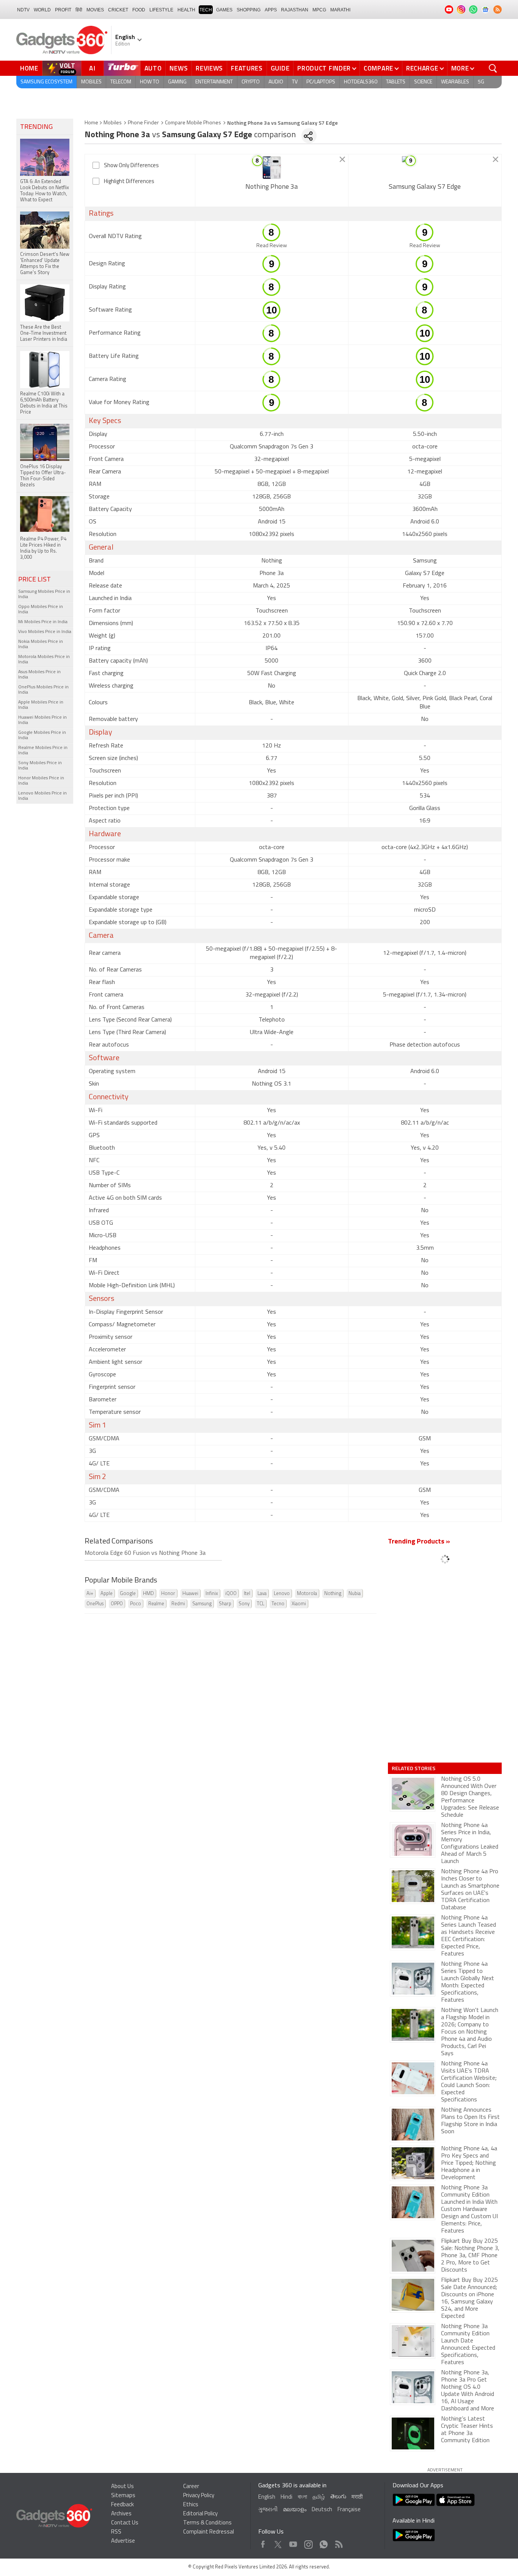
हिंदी (79, 10)
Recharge (422, 68)
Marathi (340, 10)
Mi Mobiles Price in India (43, 622)
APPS (271, 10)
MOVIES (95, 10)
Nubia (355, 1594)
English (267, 2497)
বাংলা (302, 2497)
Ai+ (90, 1594)
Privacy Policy (199, 2496)
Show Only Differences (131, 166)
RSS (116, 2532)
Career (191, 2487)
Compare (378, 68)
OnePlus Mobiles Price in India (43, 690)
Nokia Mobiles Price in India (41, 644)
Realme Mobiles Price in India (43, 751)
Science (423, 82)
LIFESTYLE (161, 10)
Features (247, 68)
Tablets (396, 82)
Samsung (202, 1604)
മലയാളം (295, 2510)
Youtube (293, 2542)
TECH (206, 10)
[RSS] (498, 9)
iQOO (231, 1594)
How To (150, 82)
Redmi (178, 1604)
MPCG (319, 10)
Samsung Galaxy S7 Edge (425, 187)
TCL (261, 1604)
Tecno (278, 1604)
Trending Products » (419, 1542)
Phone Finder (143, 123)
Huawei (190, 1594)
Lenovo (282, 1594)
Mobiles (91, 82)
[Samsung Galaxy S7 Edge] (425, 168)
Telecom (121, 82)
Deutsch (322, 2510)
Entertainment (214, 82)
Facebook (263, 2542)
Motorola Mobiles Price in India (44, 660)
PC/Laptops (321, 82)
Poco (136, 1604)
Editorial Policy (200, 2514)
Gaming (177, 82)
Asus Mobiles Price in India (39, 675)
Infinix (212, 1594)
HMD (148, 1594)
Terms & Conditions (207, 2523)
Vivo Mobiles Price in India (45, 632)
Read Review (272, 246)
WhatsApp (324, 2542)
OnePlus (95, 1604)
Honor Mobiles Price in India (41, 781)
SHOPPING (249, 10)
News (179, 68)
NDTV (23, 10)
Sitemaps (123, 2496)
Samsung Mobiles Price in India (44, 594)
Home (29, 68)
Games (224, 10)
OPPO (117, 1604)
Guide (280, 68)
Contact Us (125, 2523)
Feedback (122, 2505)
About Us (122, 2487)
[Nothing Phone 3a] (272, 168)
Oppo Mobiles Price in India (41, 610)
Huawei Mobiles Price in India (42, 720)
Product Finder (324, 68)
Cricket (118, 10)
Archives (121, 2514)
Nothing (333, 1594)
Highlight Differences (129, 182)
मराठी (357, 2497)
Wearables (455, 82)
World (42, 10)
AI (93, 68)
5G (481, 82)
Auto (153, 68)
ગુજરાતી (268, 2510)
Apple (107, 1594)
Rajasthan (295, 10)
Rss (338, 2542)
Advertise (123, 2541)
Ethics (191, 2505)
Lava (262, 1594)
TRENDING (36, 127)
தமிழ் (319, 2497)
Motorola (307, 1594)
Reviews (209, 68)
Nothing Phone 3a (272, 187)
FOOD (139, 10)
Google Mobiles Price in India (42, 735)
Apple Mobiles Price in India (41, 705)
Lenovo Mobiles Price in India (42, 796)
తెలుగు (338, 2497)
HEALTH (186, 10)
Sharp (225, 1604)
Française (349, 2510)
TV (295, 82)
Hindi (286, 2497)
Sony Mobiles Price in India (40, 766)
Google (128, 1594)
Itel (247, 1594)
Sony (244, 1604)
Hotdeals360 (361, 82)
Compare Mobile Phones (193, 123)
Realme (156, 1604)
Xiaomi (299, 1604)
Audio (276, 82)
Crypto (251, 82)
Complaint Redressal (209, 2532)
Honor (168, 1594)
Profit (63, 10)
